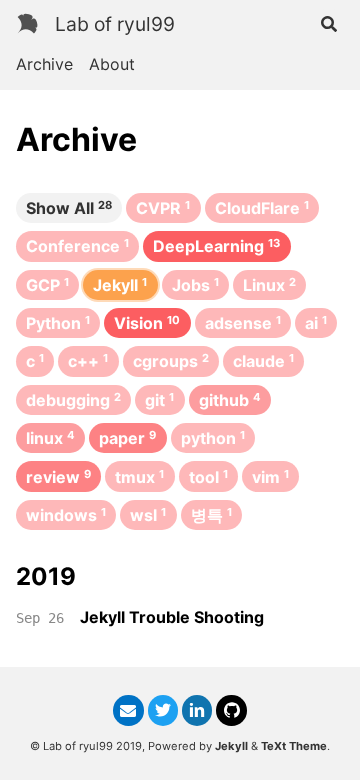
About (112, 64)
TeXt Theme (294, 746)
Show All (69, 208)
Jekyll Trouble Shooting (172, 617)
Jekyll (231, 746)
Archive (44, 64)
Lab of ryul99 (115, 24)
